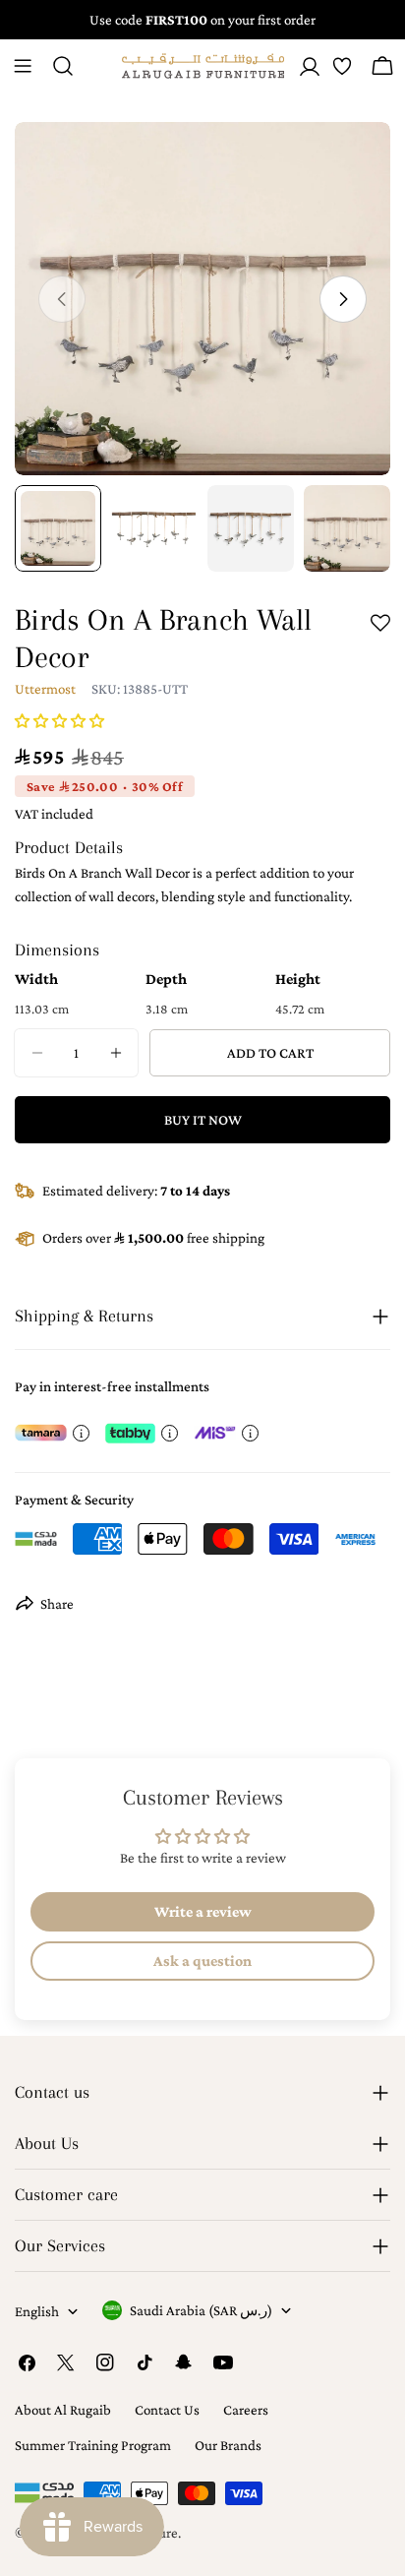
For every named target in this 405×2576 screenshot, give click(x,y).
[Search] (63, 66)
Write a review (203, 1911)
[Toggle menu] (23, 66)
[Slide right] (343, 299)
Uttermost (45, 689)
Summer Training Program (93, 2445)
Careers (246, 2410)
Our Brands (228, 2445)
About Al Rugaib (63, 2410)
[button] (59, 721)
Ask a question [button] (202, 1961)
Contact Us (167, 2410)
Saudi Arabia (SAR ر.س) (201, 2310)
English (37, 2311)
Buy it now (203, 1120)
